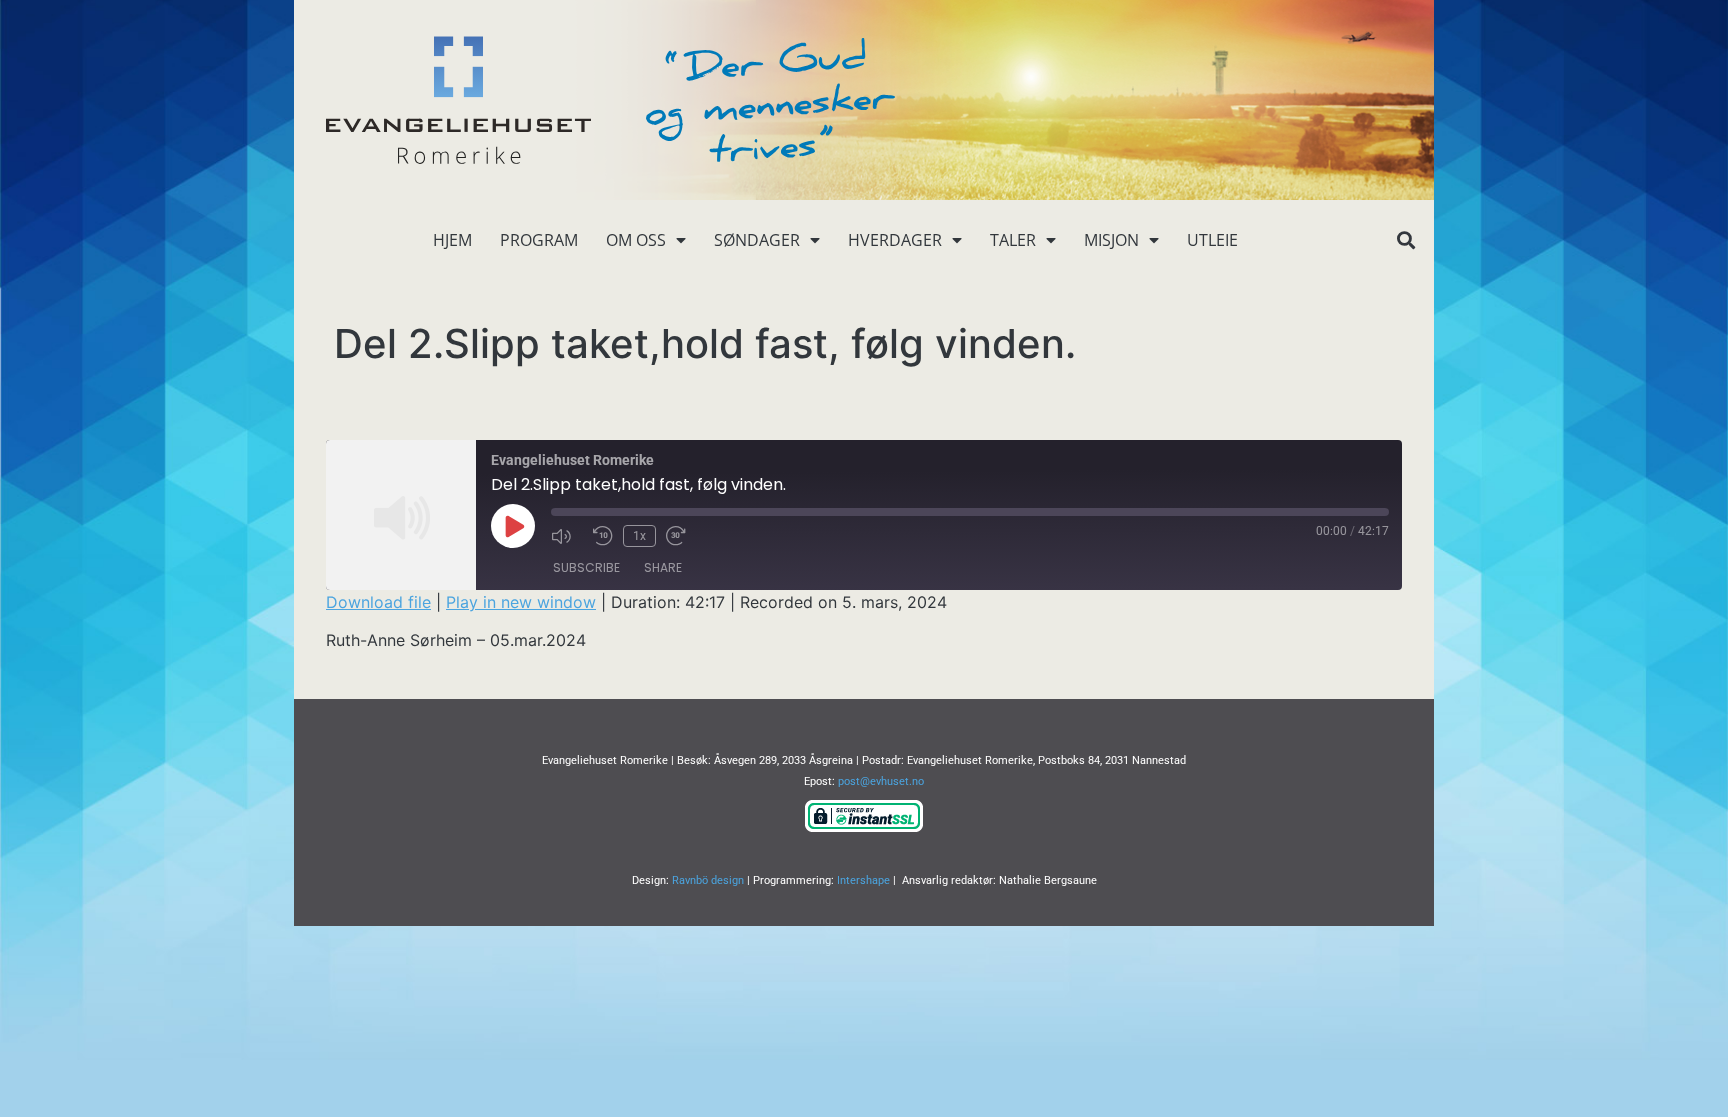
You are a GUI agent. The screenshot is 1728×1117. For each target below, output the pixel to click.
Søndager (757, 240)
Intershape (863, 880)
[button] (1405, 240)
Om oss (636, 240)
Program (539, 240)
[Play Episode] (513, 526)
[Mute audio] (567, 536)
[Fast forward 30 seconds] (682, 536)
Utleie (1212, 240)
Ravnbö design (708, 880)
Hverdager (895, 240)
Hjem (452, 240)
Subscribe (586, 567)
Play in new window (521, 602)
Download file (378, 602)
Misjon (1111, 240)
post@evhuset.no (881, 781)
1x (639, 536)
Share (663, 567)
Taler (1013, 240)
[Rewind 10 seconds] (603, 536)
